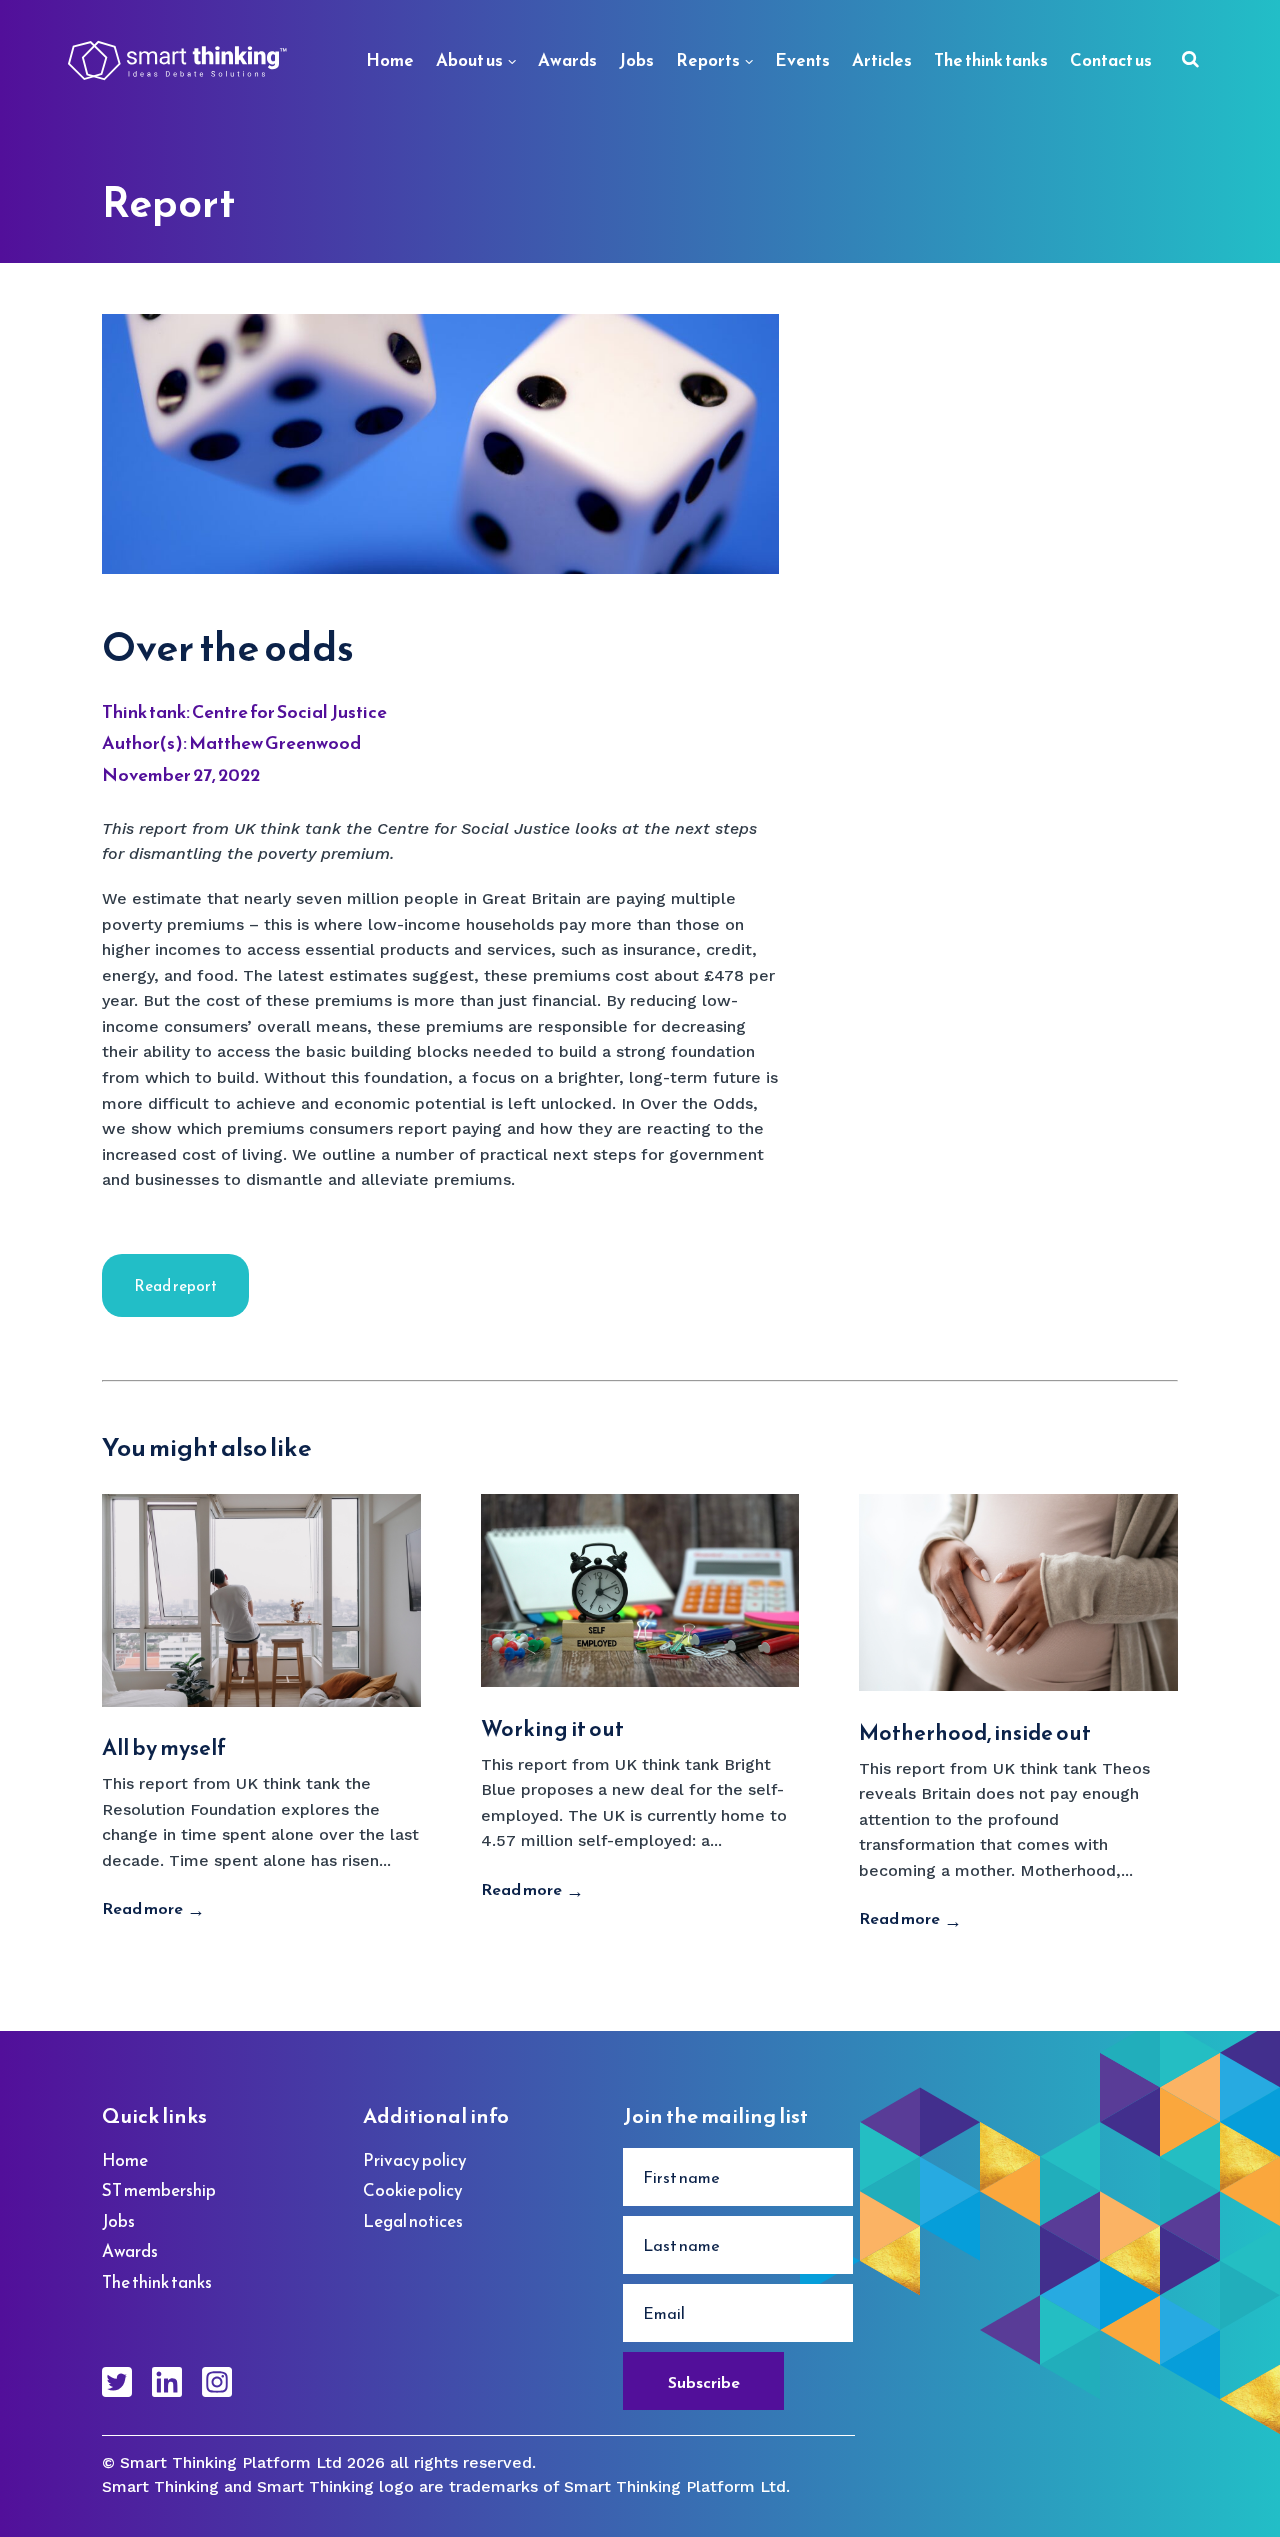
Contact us (1111, 60)
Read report (175, 1285)
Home (390, 60)
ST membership (159, 2190)
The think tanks (991, 60)
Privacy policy (415, 2160)
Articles (882, 60)
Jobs (636, 60)
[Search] (1190, 61)
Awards (567, 60)
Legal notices (413, 2221)
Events (802, 60)
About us (469, 60)
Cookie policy (413, 2190)
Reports (708, 60)
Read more (142, 1908)
